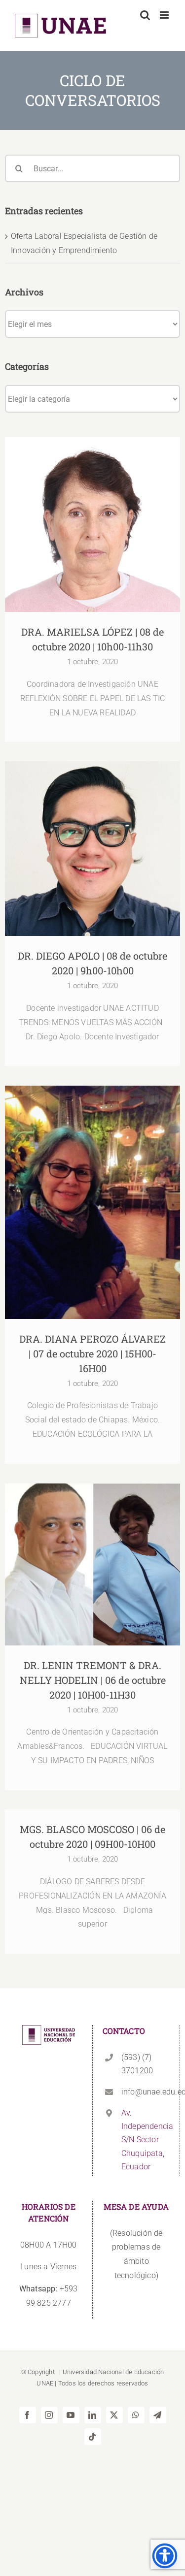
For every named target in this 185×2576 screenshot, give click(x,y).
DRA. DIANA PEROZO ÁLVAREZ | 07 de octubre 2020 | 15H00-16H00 (92, 1187)
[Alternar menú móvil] (165, 15)
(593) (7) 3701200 (137, 2064)
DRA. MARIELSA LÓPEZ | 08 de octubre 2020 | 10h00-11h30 (92, 510)
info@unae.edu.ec (146, 2092)
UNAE (45, 2383)
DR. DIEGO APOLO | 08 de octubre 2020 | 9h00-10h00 (92, 834)
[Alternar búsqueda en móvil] (145, 15)
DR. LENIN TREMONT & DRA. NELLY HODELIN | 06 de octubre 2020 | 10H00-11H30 (92, 1544)
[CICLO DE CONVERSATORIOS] (92, 525)
